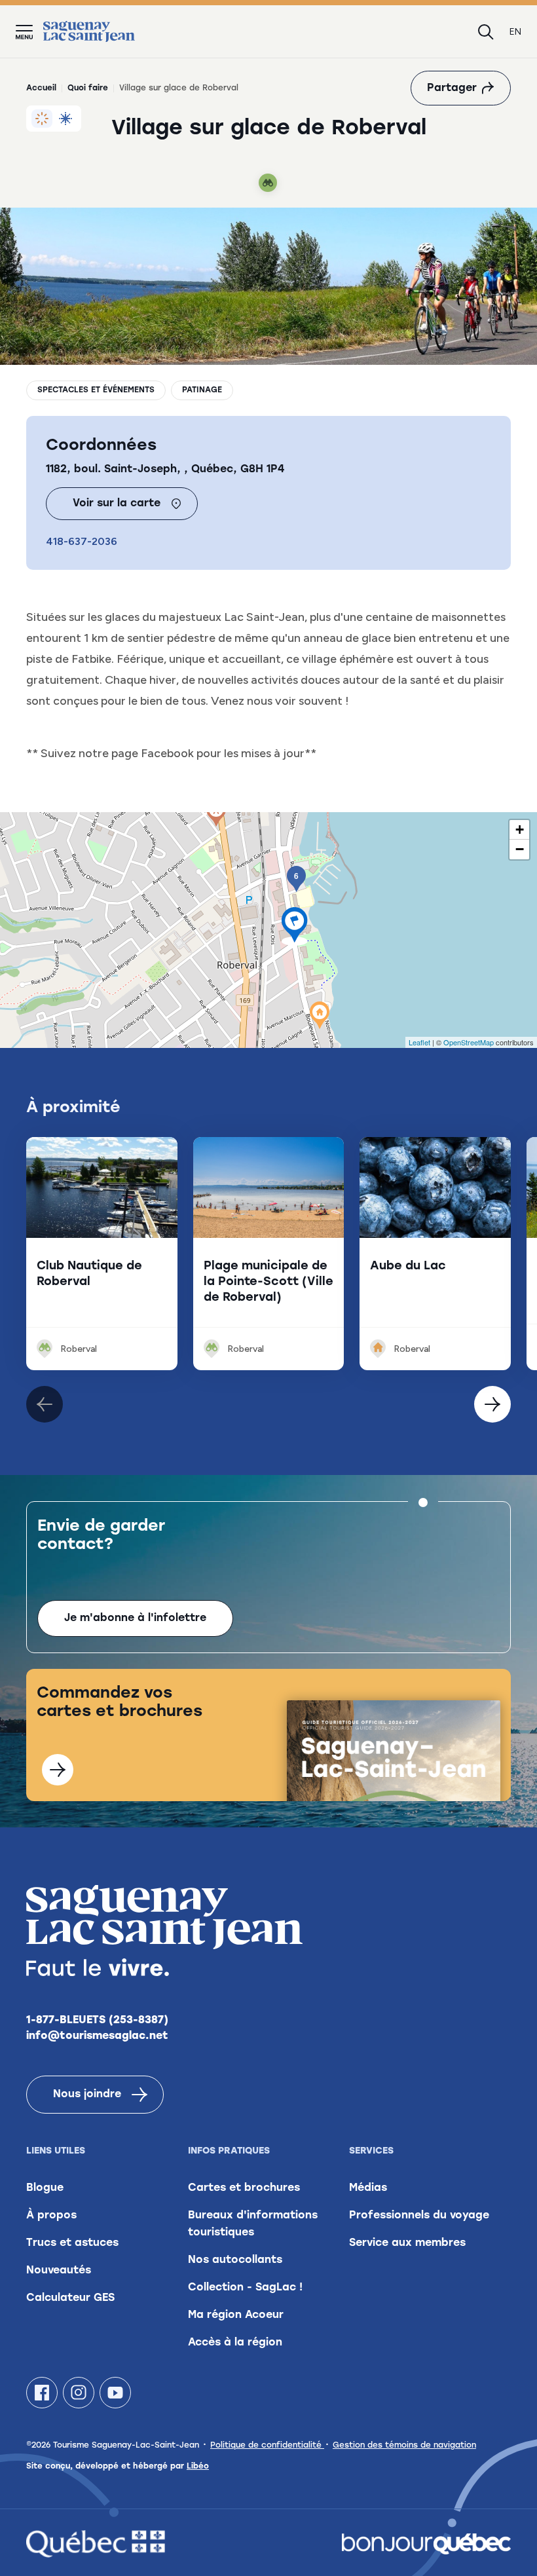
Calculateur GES (70, 2298)
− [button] (520, 849)
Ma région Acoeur (236, 2315)
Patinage (202, 390)
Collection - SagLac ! (245, 2288)
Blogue (45, 2188)
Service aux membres (407, 2243)
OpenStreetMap (469, 1042)
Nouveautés (59, 2271)
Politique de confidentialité (267, 2446)
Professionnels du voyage (419, 2216)
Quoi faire (88, 88)
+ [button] (520, 830)
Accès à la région (235, 2343)
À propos (51, 2216)
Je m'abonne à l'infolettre (135, 1618)
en (515, 32)
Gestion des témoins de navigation (404, 2446)
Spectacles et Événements (96, 390)
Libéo (198, 2467)
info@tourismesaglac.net (97, 2036)
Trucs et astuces (72, 2243)
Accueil (41, 88)
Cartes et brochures (244, 2188)
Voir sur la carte (117, 504)
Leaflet (419, 1042)
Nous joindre (87, 2095)
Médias (368, 2188)
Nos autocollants (235, 2260)
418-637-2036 (82, 541)
